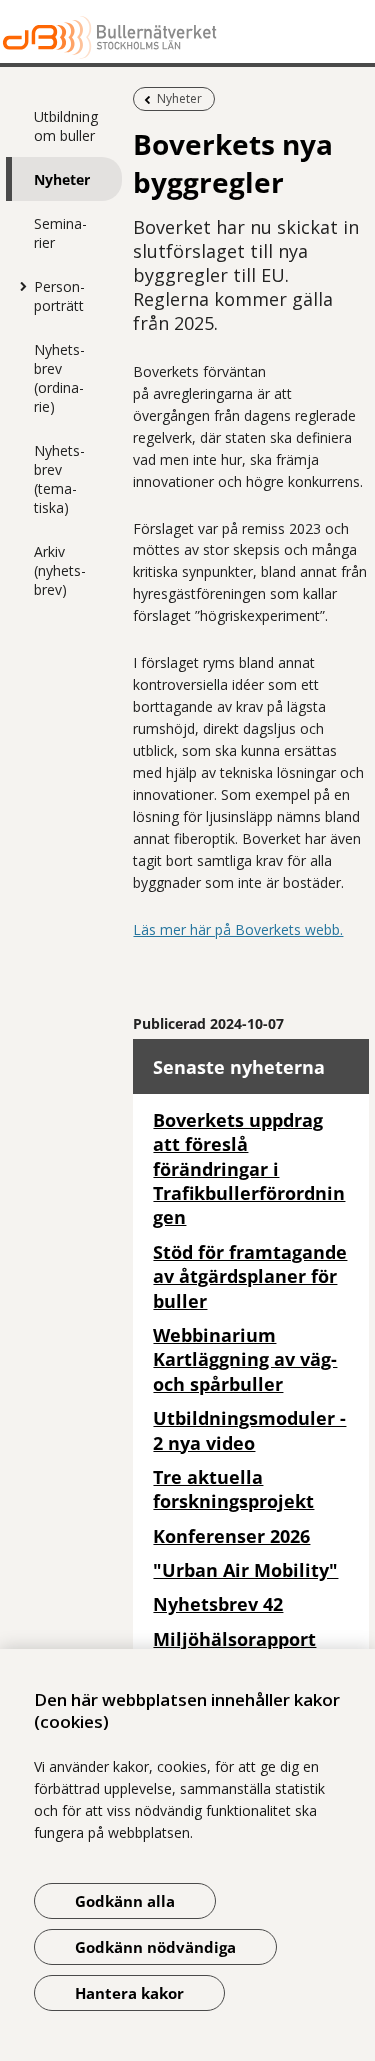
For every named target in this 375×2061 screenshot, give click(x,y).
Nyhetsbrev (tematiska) (59, 479)
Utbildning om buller (66, 126)
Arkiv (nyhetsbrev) (60, 570)
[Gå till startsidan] (187, 37)
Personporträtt (59, 296)
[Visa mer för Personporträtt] (19, 286)
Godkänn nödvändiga (155, 1947)
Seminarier (60, 233)
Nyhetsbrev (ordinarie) (59, 378)
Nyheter (62, 179)
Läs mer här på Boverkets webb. (238, 929)
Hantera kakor (129, 1993)
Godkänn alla (125, 1901)
